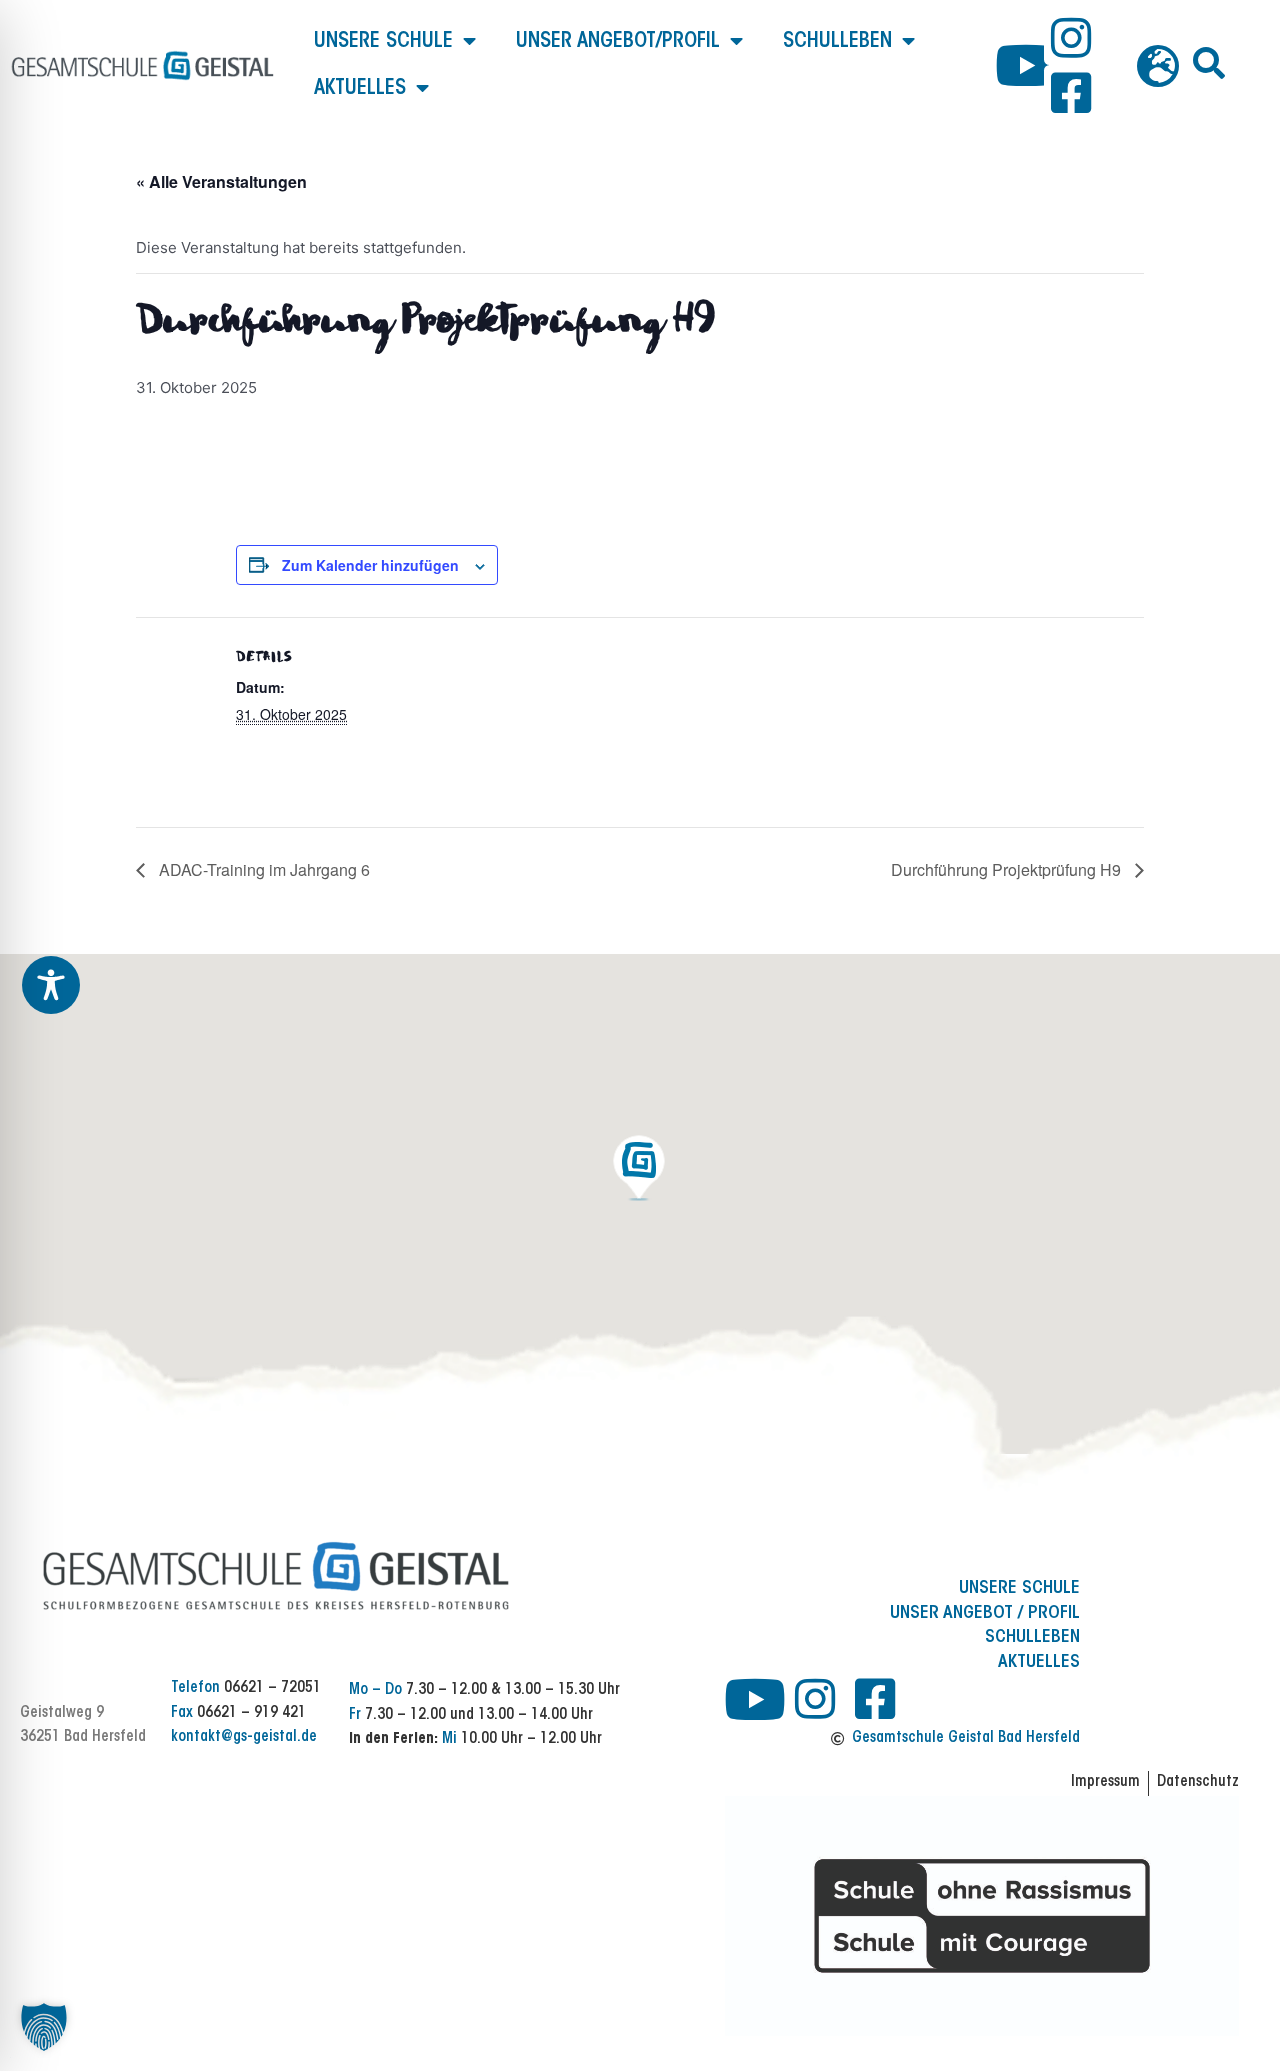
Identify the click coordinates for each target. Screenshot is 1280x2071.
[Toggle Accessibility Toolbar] (51, 985)
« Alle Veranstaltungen (221, 181)
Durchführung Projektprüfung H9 (1008, 869)
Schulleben (837, 41)
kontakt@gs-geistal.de (244, 1737)
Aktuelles (360, 88)
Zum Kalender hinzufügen (370, 565)
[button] (1209, 63)
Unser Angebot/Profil (618, 41)
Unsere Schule (383, 41)
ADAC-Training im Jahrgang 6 (262, 869)
